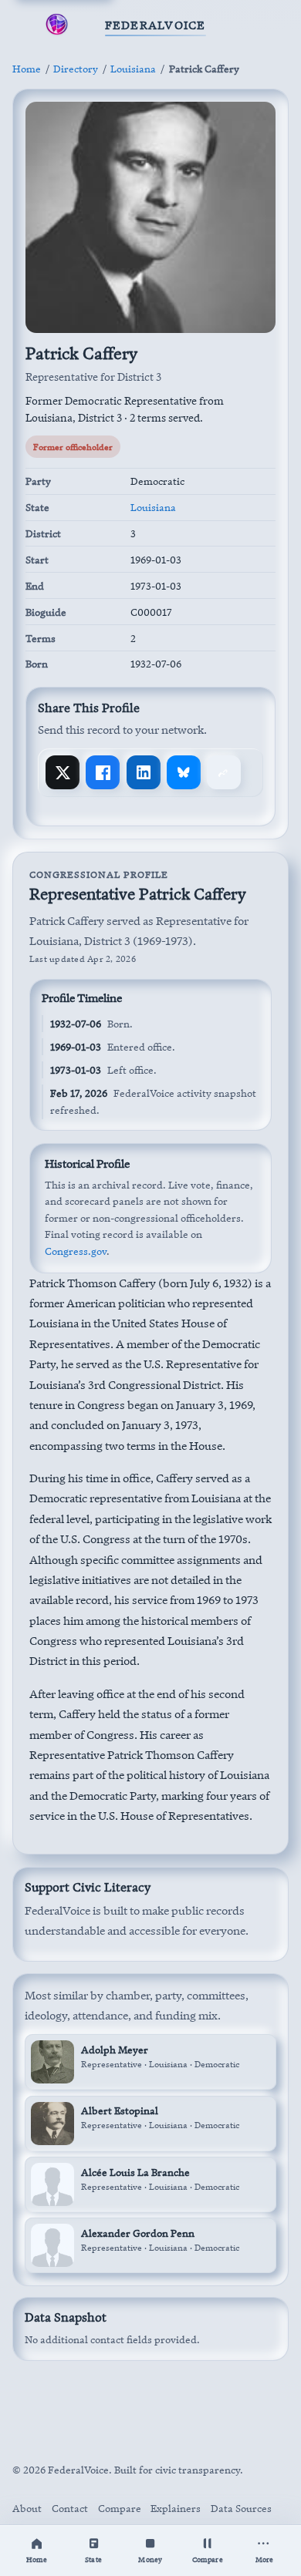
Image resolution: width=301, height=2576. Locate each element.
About (27, 2508)
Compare (120, 2508)
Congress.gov (76, 1251)
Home (27, 69)
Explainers (176, 2508)
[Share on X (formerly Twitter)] (63, 772)
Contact (70, 2508)
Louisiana (133, 69)
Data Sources (241, 2508)
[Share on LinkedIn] (144, 772)
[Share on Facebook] (103, 772)
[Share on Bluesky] (184, 772)
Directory (76, 69)
